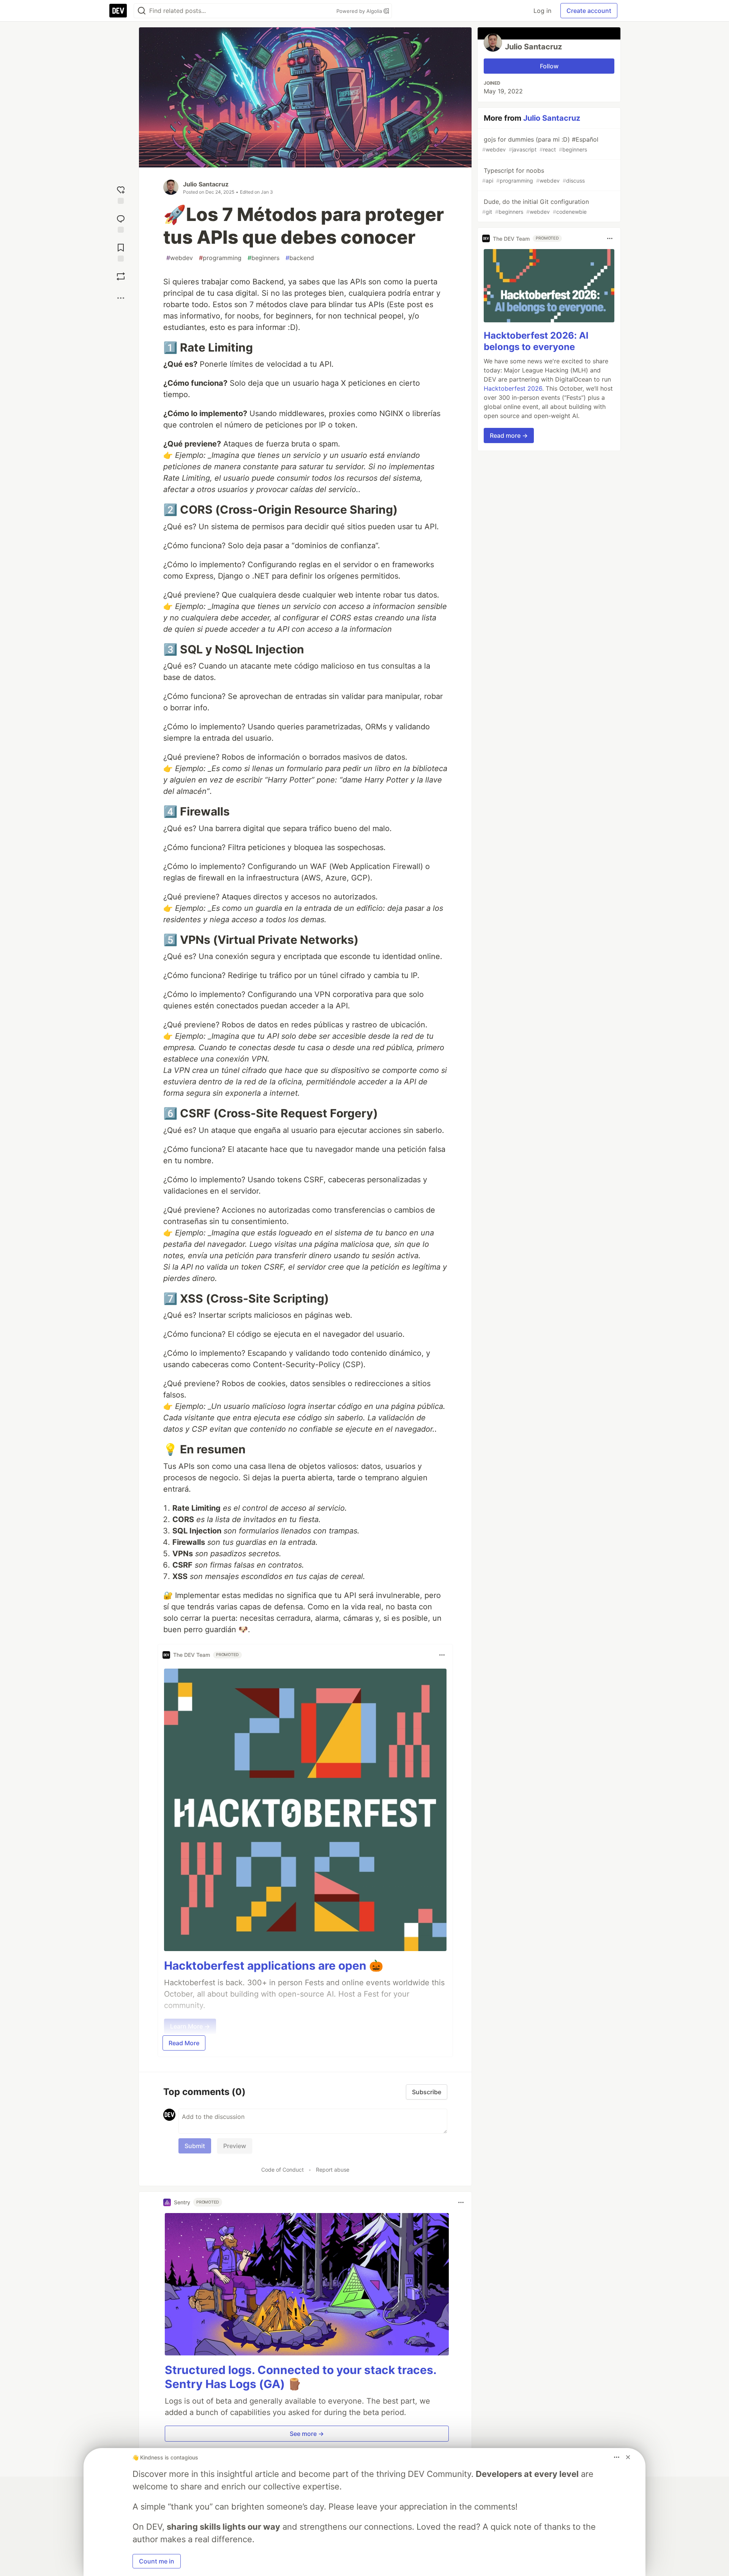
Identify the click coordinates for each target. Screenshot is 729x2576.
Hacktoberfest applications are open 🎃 (274, 1966)
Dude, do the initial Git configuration (536, 206)
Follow (549, 66)
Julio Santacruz (206, 184)
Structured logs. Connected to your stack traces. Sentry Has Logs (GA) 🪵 (301, 2377)
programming (220, 258)
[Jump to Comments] (121, 222)
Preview (235, 2146)
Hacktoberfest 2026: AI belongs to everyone (536, 341)
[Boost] (121, 276)
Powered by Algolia (360, 11)
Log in (542, 11)
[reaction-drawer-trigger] (121, 193)
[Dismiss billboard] (628, 2457)
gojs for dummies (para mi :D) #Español (540, 144)
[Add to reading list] (121, 251)
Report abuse (333, 2170)
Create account (589, 11)
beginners (264, 258)
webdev (180, 258)
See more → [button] (307, 2434)
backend (300, 258)
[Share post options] (121, 298)
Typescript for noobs (533, 175)
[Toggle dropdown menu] (442, 1655)
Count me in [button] (157, 2561)
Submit (195, 2146)
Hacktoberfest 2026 (513, 388)
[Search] (142, 11)
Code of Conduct (282, 2170)
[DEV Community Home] (118, 11)
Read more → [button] (509, 435)
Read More (184, 2043)
